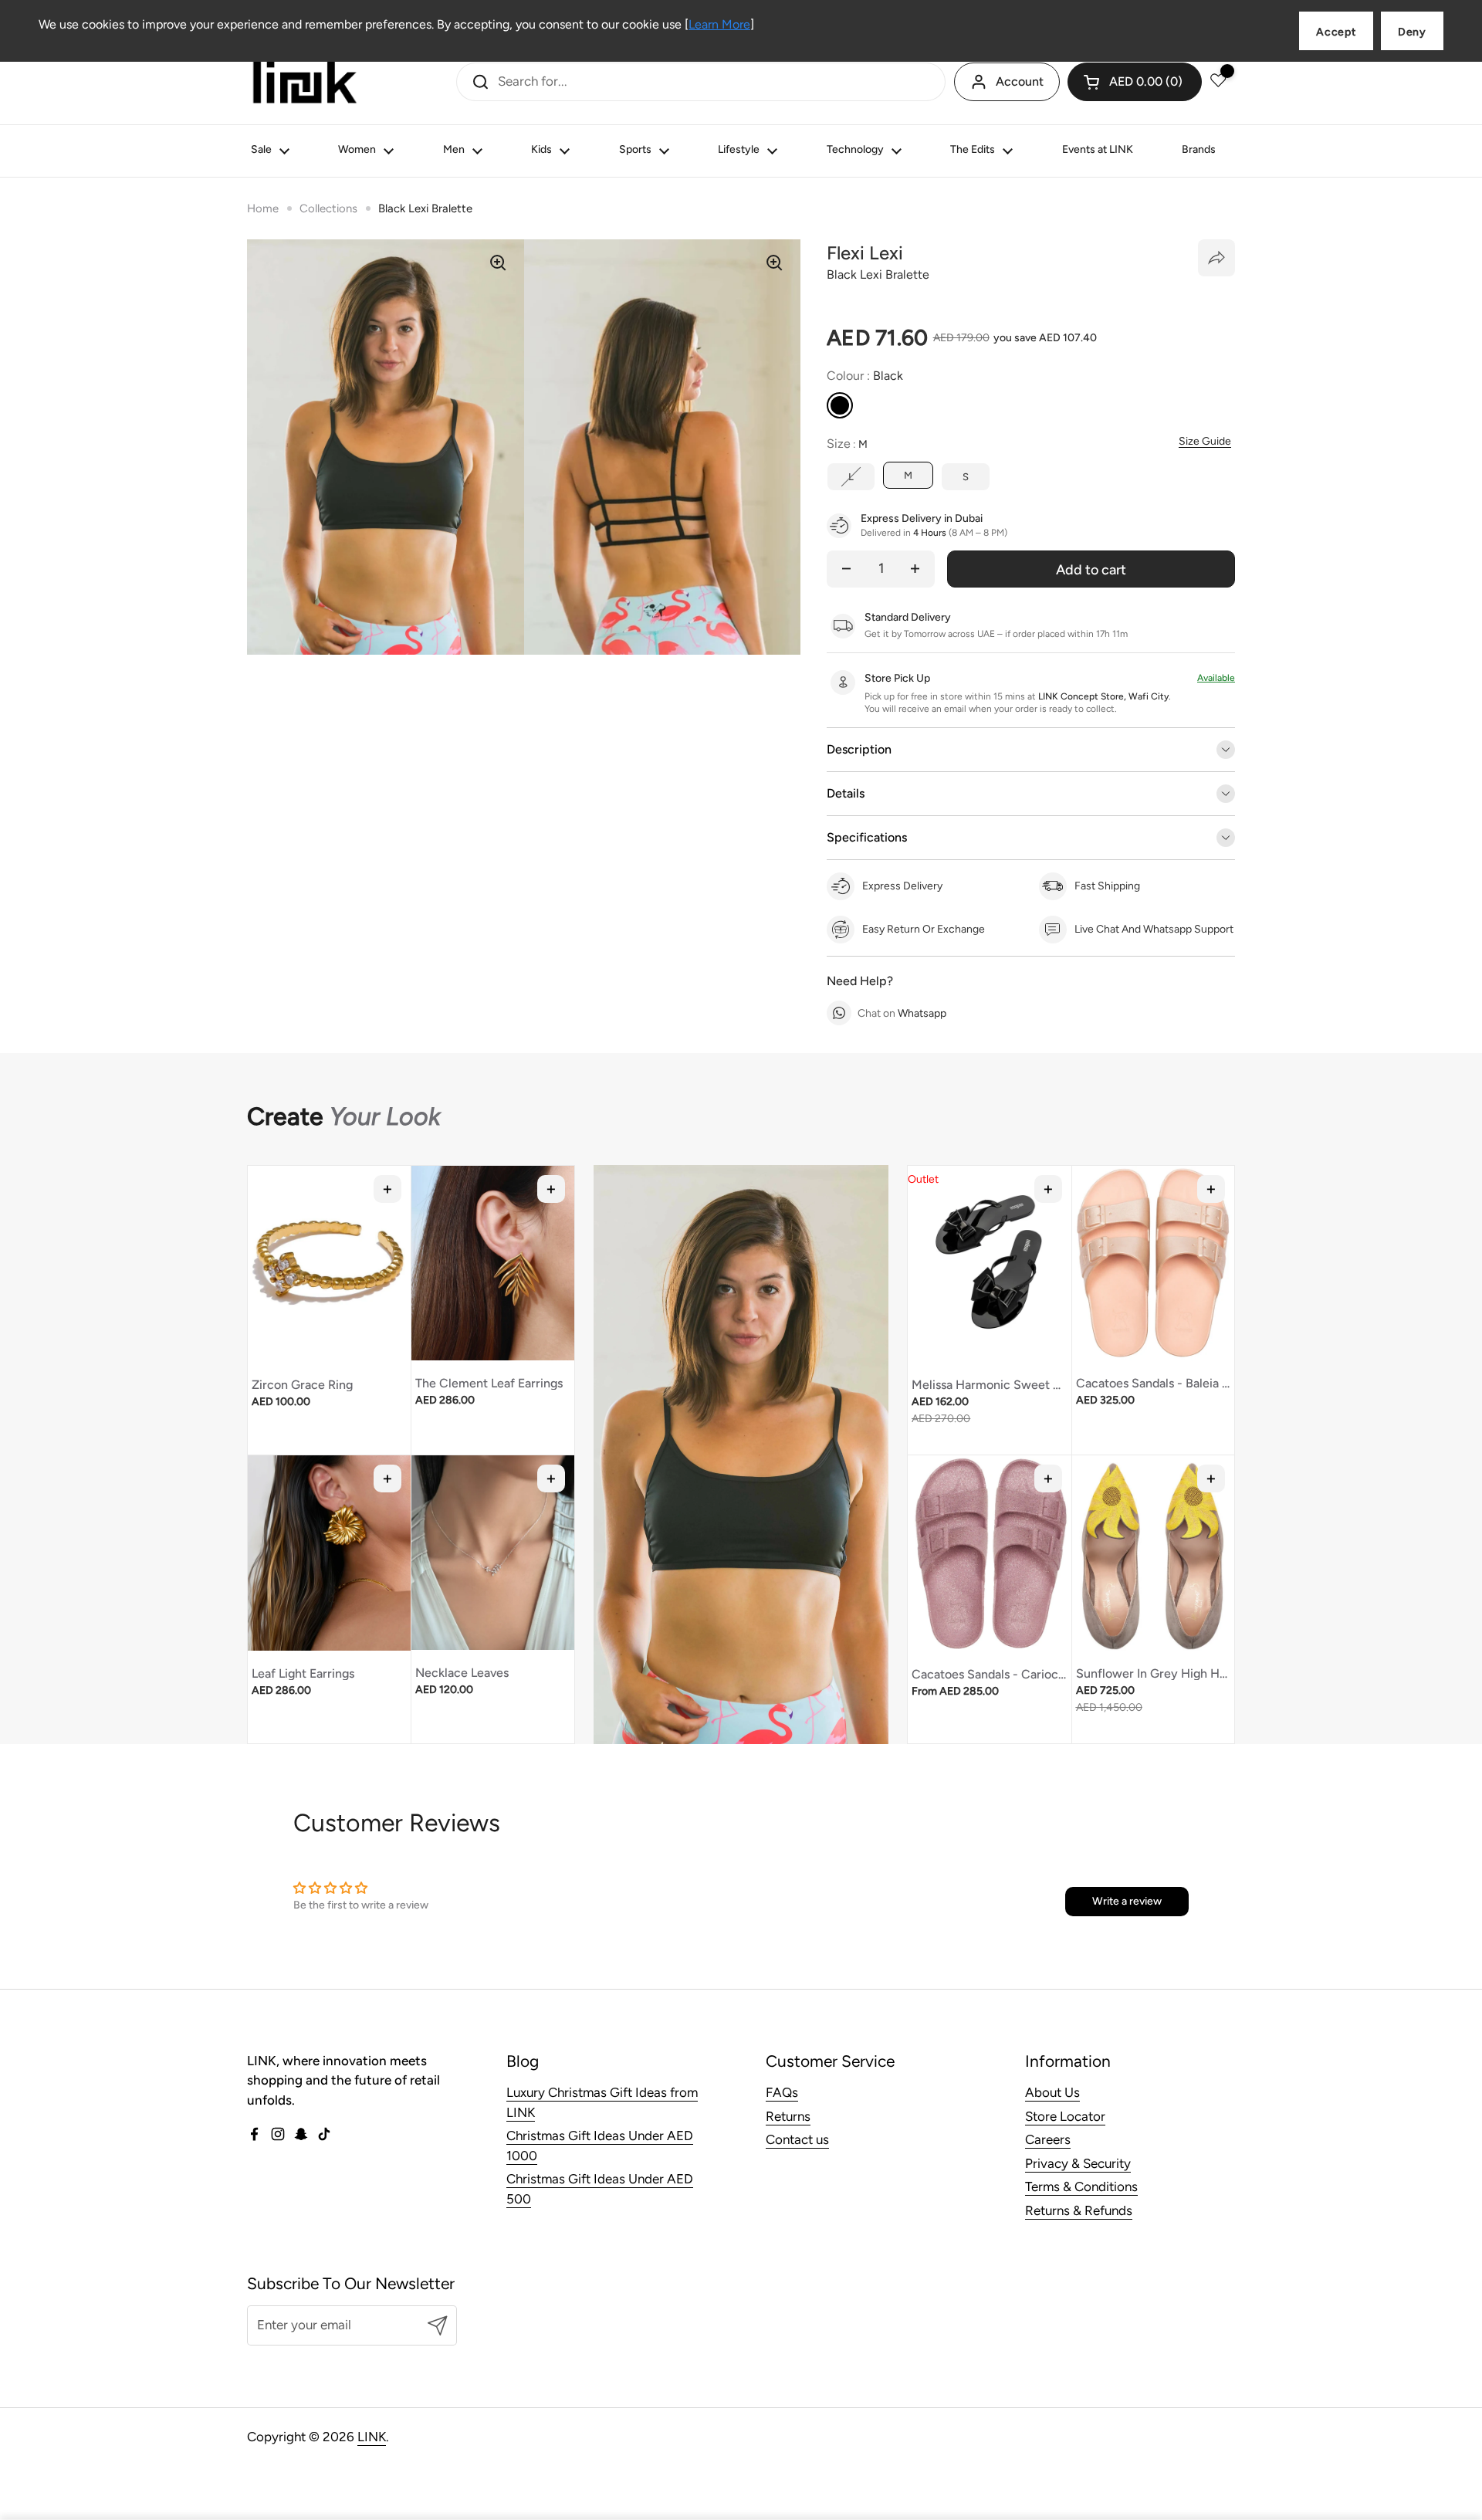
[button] (1135, 82)
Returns (788, 2116)
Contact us (797, 2139)
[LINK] (305, 82)
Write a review (1127, 1901)
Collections (328, 208)
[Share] (1216, 258)
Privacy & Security (1078, 2163)
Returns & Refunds (1079, 2210)
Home (263, 208)
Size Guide (1205, 442)
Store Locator (1065, 2116)
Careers (1048, 2139)
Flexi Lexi (865, 253)
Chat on (902, 1013)
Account (1020, 81)
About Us (1052, 2092)
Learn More (719, 24)
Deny (1412, 32)
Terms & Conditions (1081, 2186)
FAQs (782, 2092)
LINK (372, 2437)
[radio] (840, 405)
